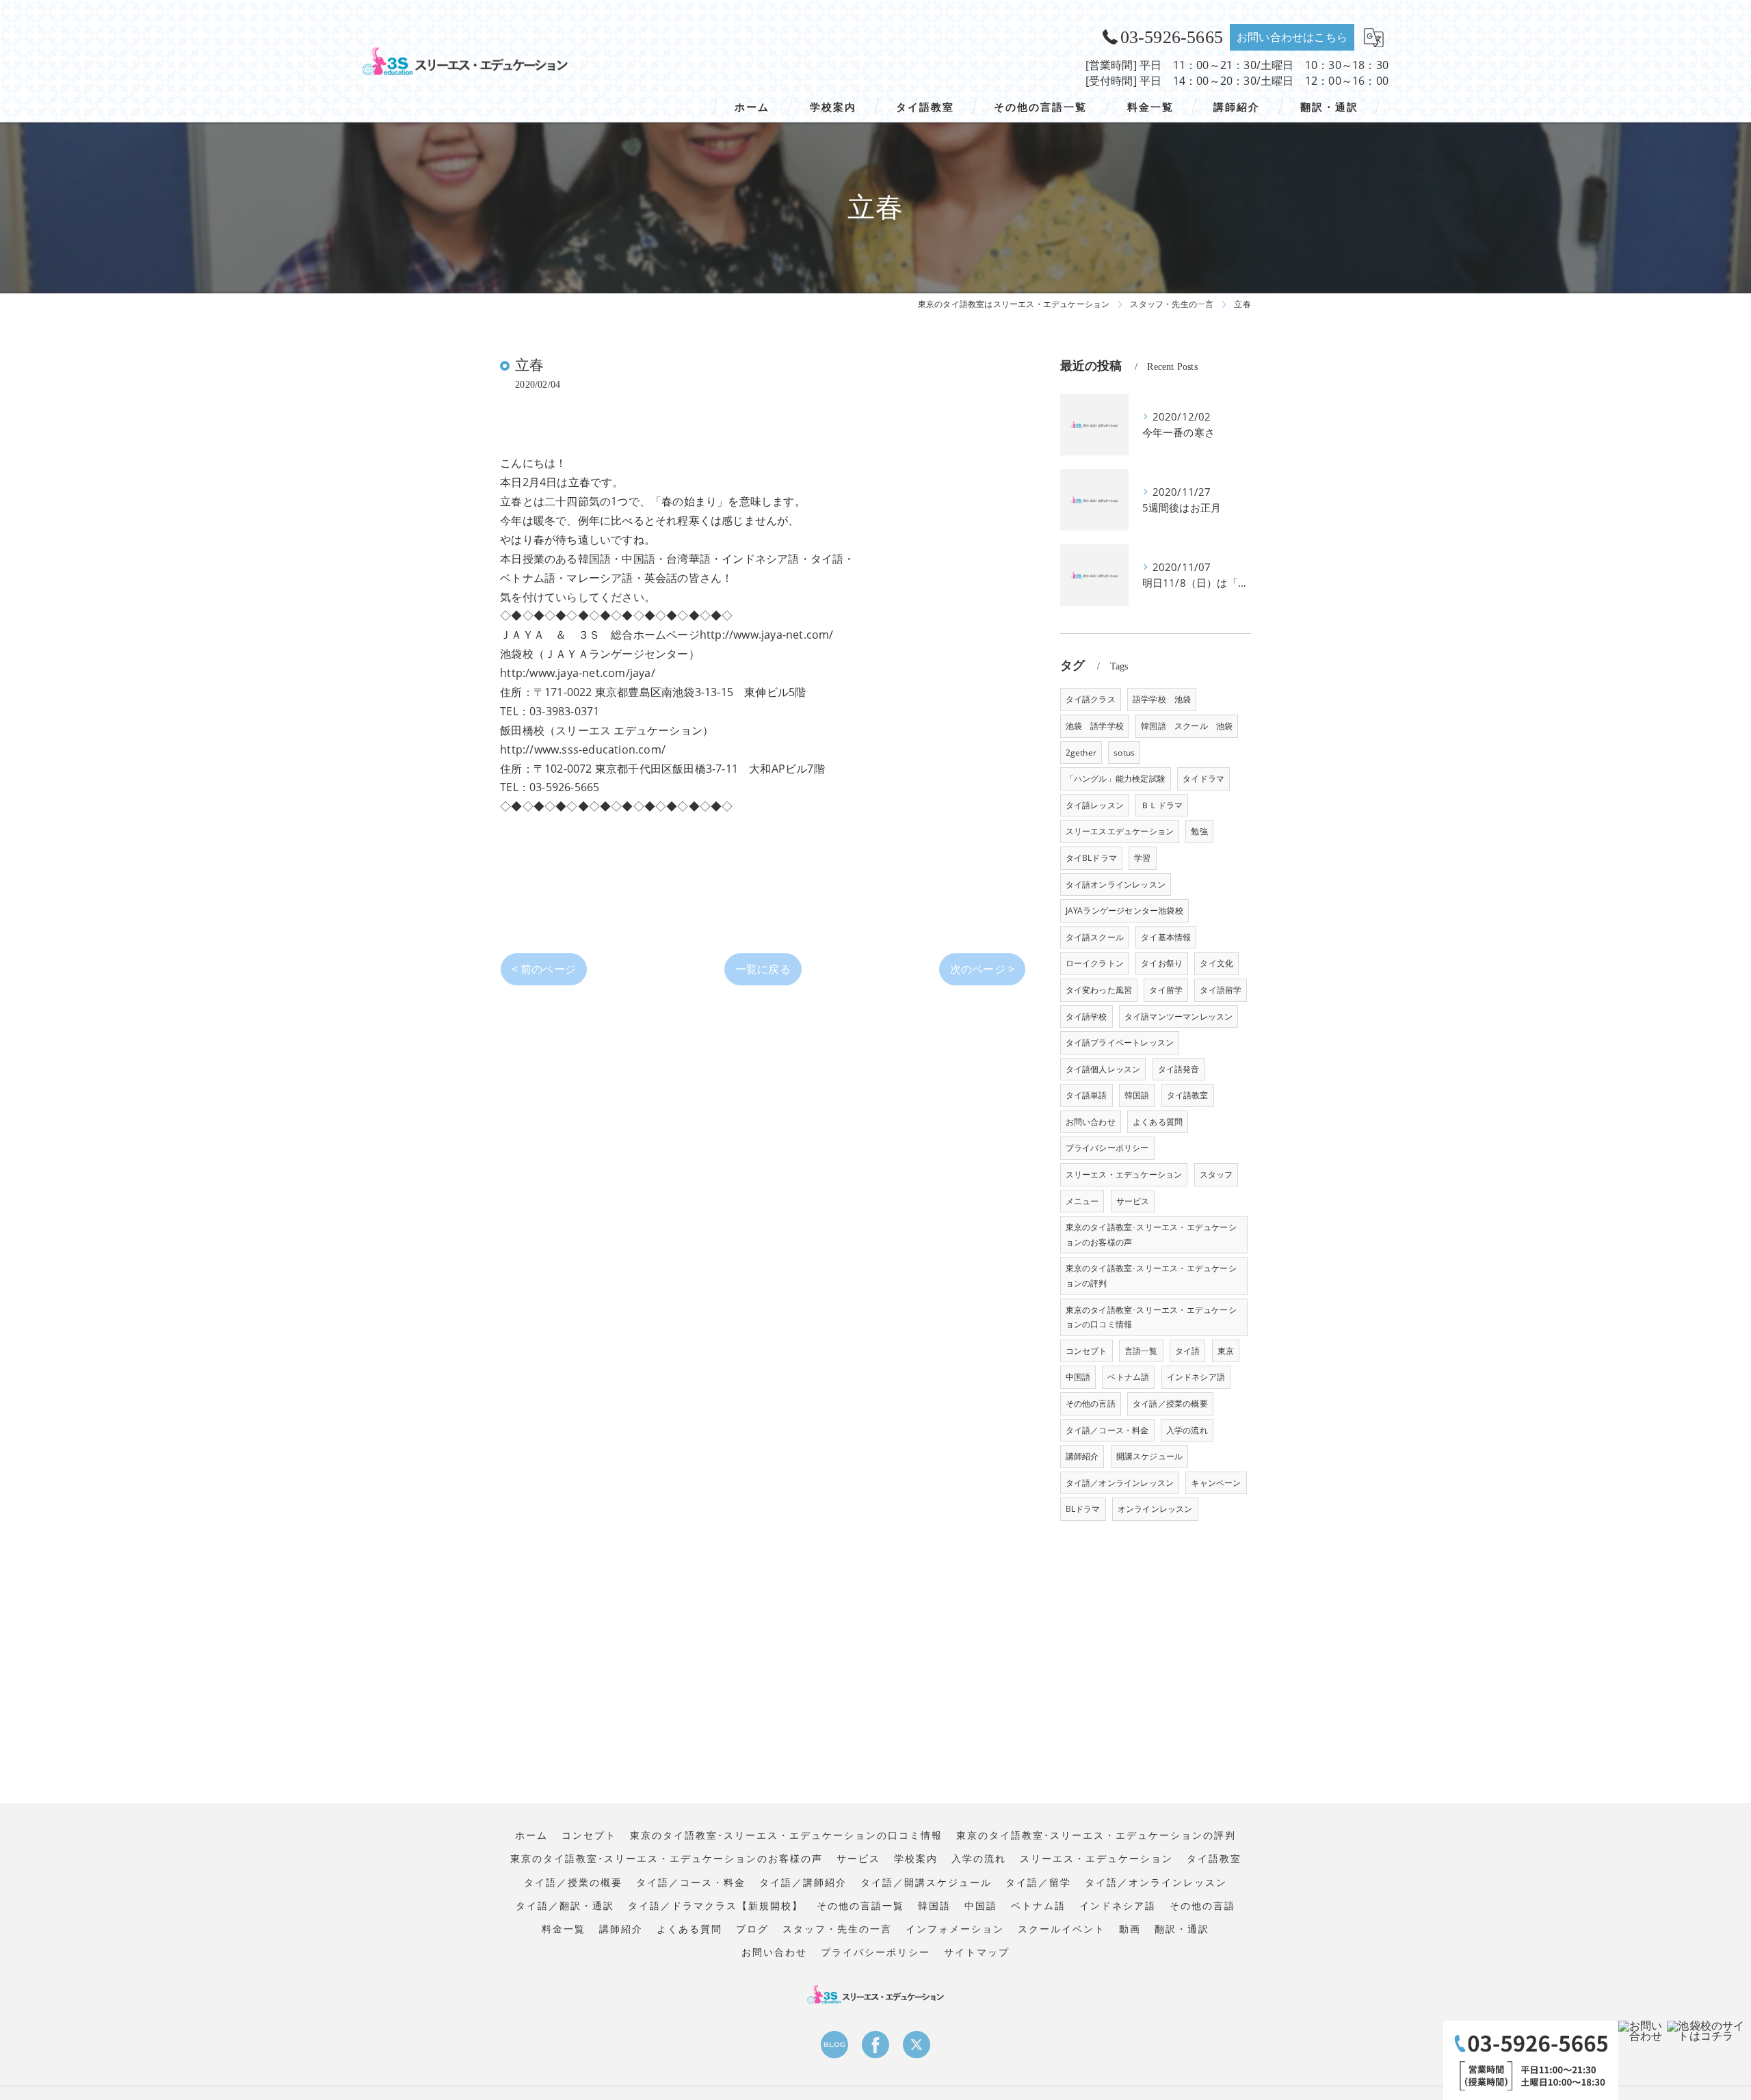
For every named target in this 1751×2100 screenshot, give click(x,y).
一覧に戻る (763, 969)
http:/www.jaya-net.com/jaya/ (578, 673)
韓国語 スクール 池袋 (1187, 726)
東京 (1226, 1351)
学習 (1142, 858)
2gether (1081, 753)
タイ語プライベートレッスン (1120, 1042)
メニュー (1082, 1201)
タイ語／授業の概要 (1170, 1404)
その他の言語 (1091, 1404)
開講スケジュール (1150, 1456)
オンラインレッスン (1155, 1509)
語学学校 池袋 (1162, 699)
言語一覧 (1141, 1351)
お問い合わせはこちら (1292, 37)
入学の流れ (1187, 1430)
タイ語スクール (1095, 937)
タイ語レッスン (1095, 805)
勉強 (1199, 831)
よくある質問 (1158, 1122)
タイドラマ (1203, 779)
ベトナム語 (1128, 1377)
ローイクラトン (1095, 963)
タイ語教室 (1188, 1095)
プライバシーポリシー (1107, 1148)
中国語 (1078, 1377)
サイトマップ (977, 1952)
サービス (1133, 1201)
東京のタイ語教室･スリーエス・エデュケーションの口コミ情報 (1151, 1317)
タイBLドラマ (1091, 858)
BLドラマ (1083, 1509)
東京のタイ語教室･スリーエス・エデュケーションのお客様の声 (1151, 1235)
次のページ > (982, 969)
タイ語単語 (1087, 1095)
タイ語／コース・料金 (1107, 1430)
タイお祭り (1162, 963)
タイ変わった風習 (1099, 990)
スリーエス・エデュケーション (1124, 1174)
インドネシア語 (1196, 1377)
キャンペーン (1216, 1483)
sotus (1124, 753)
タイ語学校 (1087, 1016)
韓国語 (1137, 1095)
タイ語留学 (1221, 990)
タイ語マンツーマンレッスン (1179, 1016)
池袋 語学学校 (1095, 726)
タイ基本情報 (1166, 937)
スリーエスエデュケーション (1120, 831)
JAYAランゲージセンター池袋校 (1124, 911)
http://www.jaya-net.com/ (767, 635)
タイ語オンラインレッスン (1116, 885)
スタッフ (1216, 1174)
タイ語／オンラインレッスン (1120, 1483)
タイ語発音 (1179, 1069)
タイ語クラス (1091, 699)
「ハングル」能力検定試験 (1116, 779)
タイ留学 (1166, 990)
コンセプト (1087, 1351)
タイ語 (1188, 1351)
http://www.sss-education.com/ (583, 749)
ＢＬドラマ (1162, 805)
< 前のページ (544, 969)
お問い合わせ (1091, 1122)
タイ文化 (1216, 963)
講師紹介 (1082, 1456)
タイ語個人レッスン (1103, 1069)
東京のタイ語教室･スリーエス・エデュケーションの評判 (1151, 1276)
